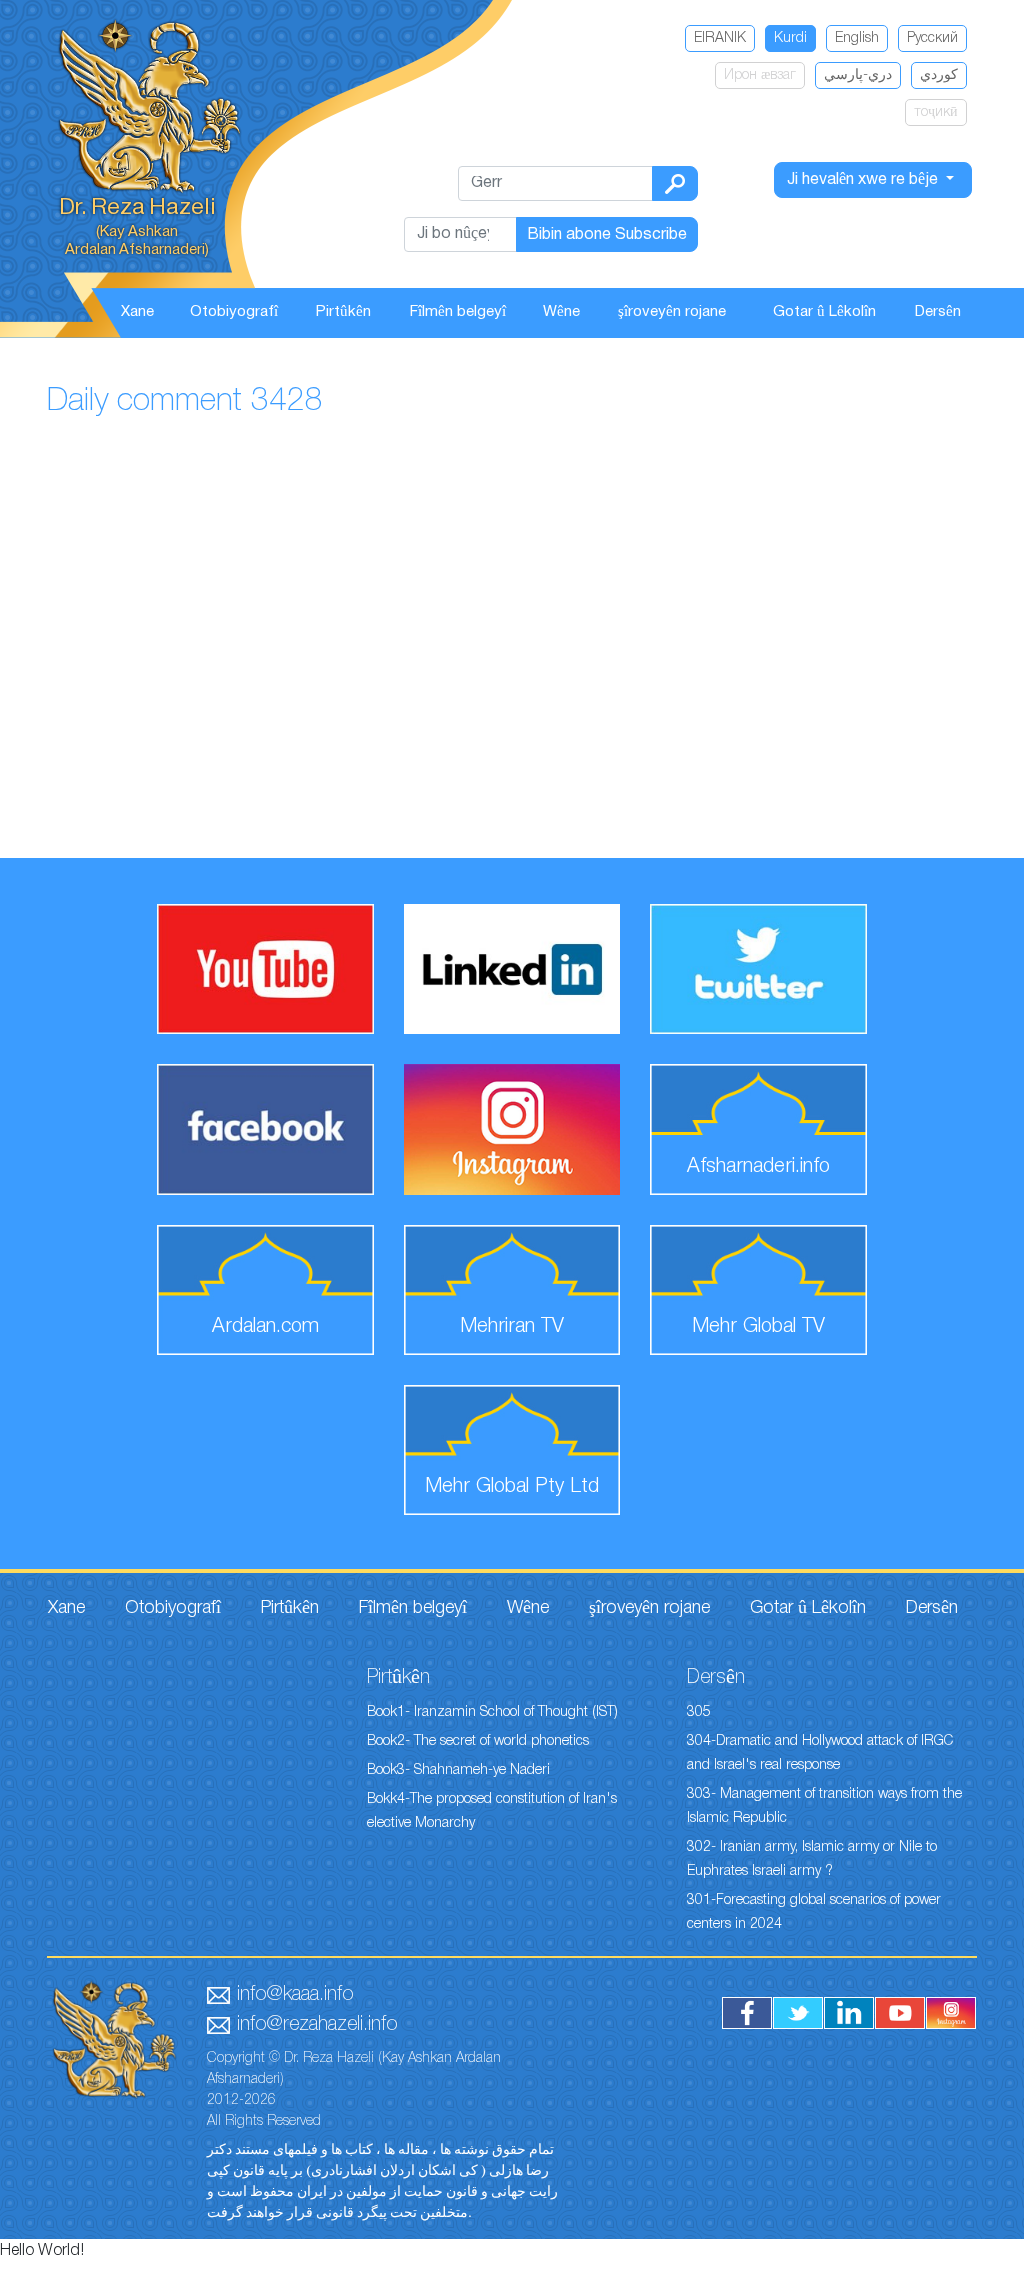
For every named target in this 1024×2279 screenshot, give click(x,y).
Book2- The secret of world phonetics (478, 1741)
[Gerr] (675, 183)
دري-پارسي (858, 75)
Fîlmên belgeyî (458, 312)
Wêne (561, 312)
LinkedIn (849, 2013)
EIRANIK (720, 38)
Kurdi (790, 38)
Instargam (951, 2013)
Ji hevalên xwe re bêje (864, 180)
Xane (137, 312)
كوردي (939, 75)
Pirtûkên (343, 312)
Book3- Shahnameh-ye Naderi (458, 1770)
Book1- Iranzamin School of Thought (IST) (492, 1712)
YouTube (900, 2013)
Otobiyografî (234, 312)
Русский (932, 38)
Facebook (747, 2013)
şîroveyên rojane (672, 312)
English (857, 38)
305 (699, 1712)
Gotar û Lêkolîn (824, 312)
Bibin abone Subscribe (607, 235)
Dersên (938, 312)
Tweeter (798, 2013)
